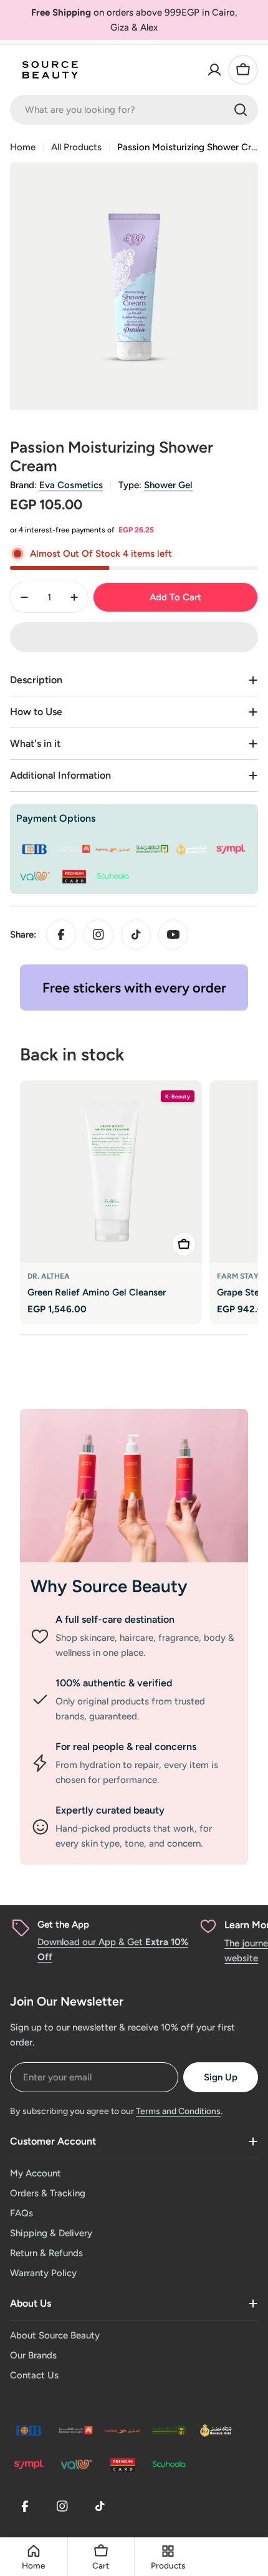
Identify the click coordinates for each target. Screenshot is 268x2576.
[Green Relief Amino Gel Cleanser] (111, 1171)
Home (23, 147)
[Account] (214, 70)
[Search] (241, 110)
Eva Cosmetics (71, 485)
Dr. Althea (49, 1276)
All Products (76, 147)
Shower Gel (168, 485)
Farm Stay (238, 1276)
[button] (134, 637)
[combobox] (134, 110)
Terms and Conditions (178, 2111)
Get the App (63, 1925)
